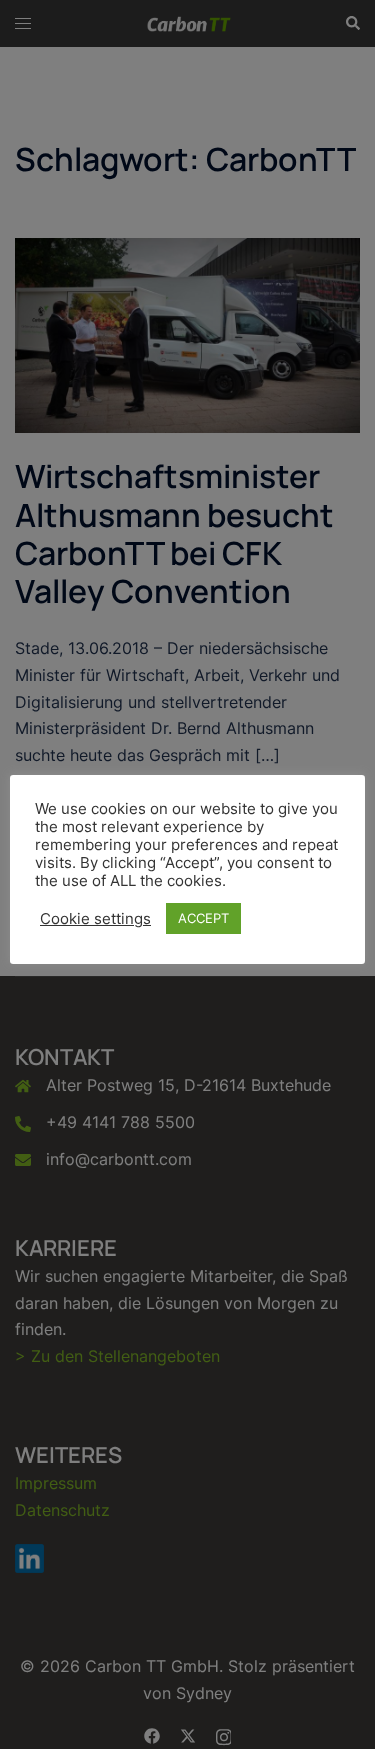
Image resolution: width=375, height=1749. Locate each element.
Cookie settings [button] (95, 919)
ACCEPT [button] (203, 918)
